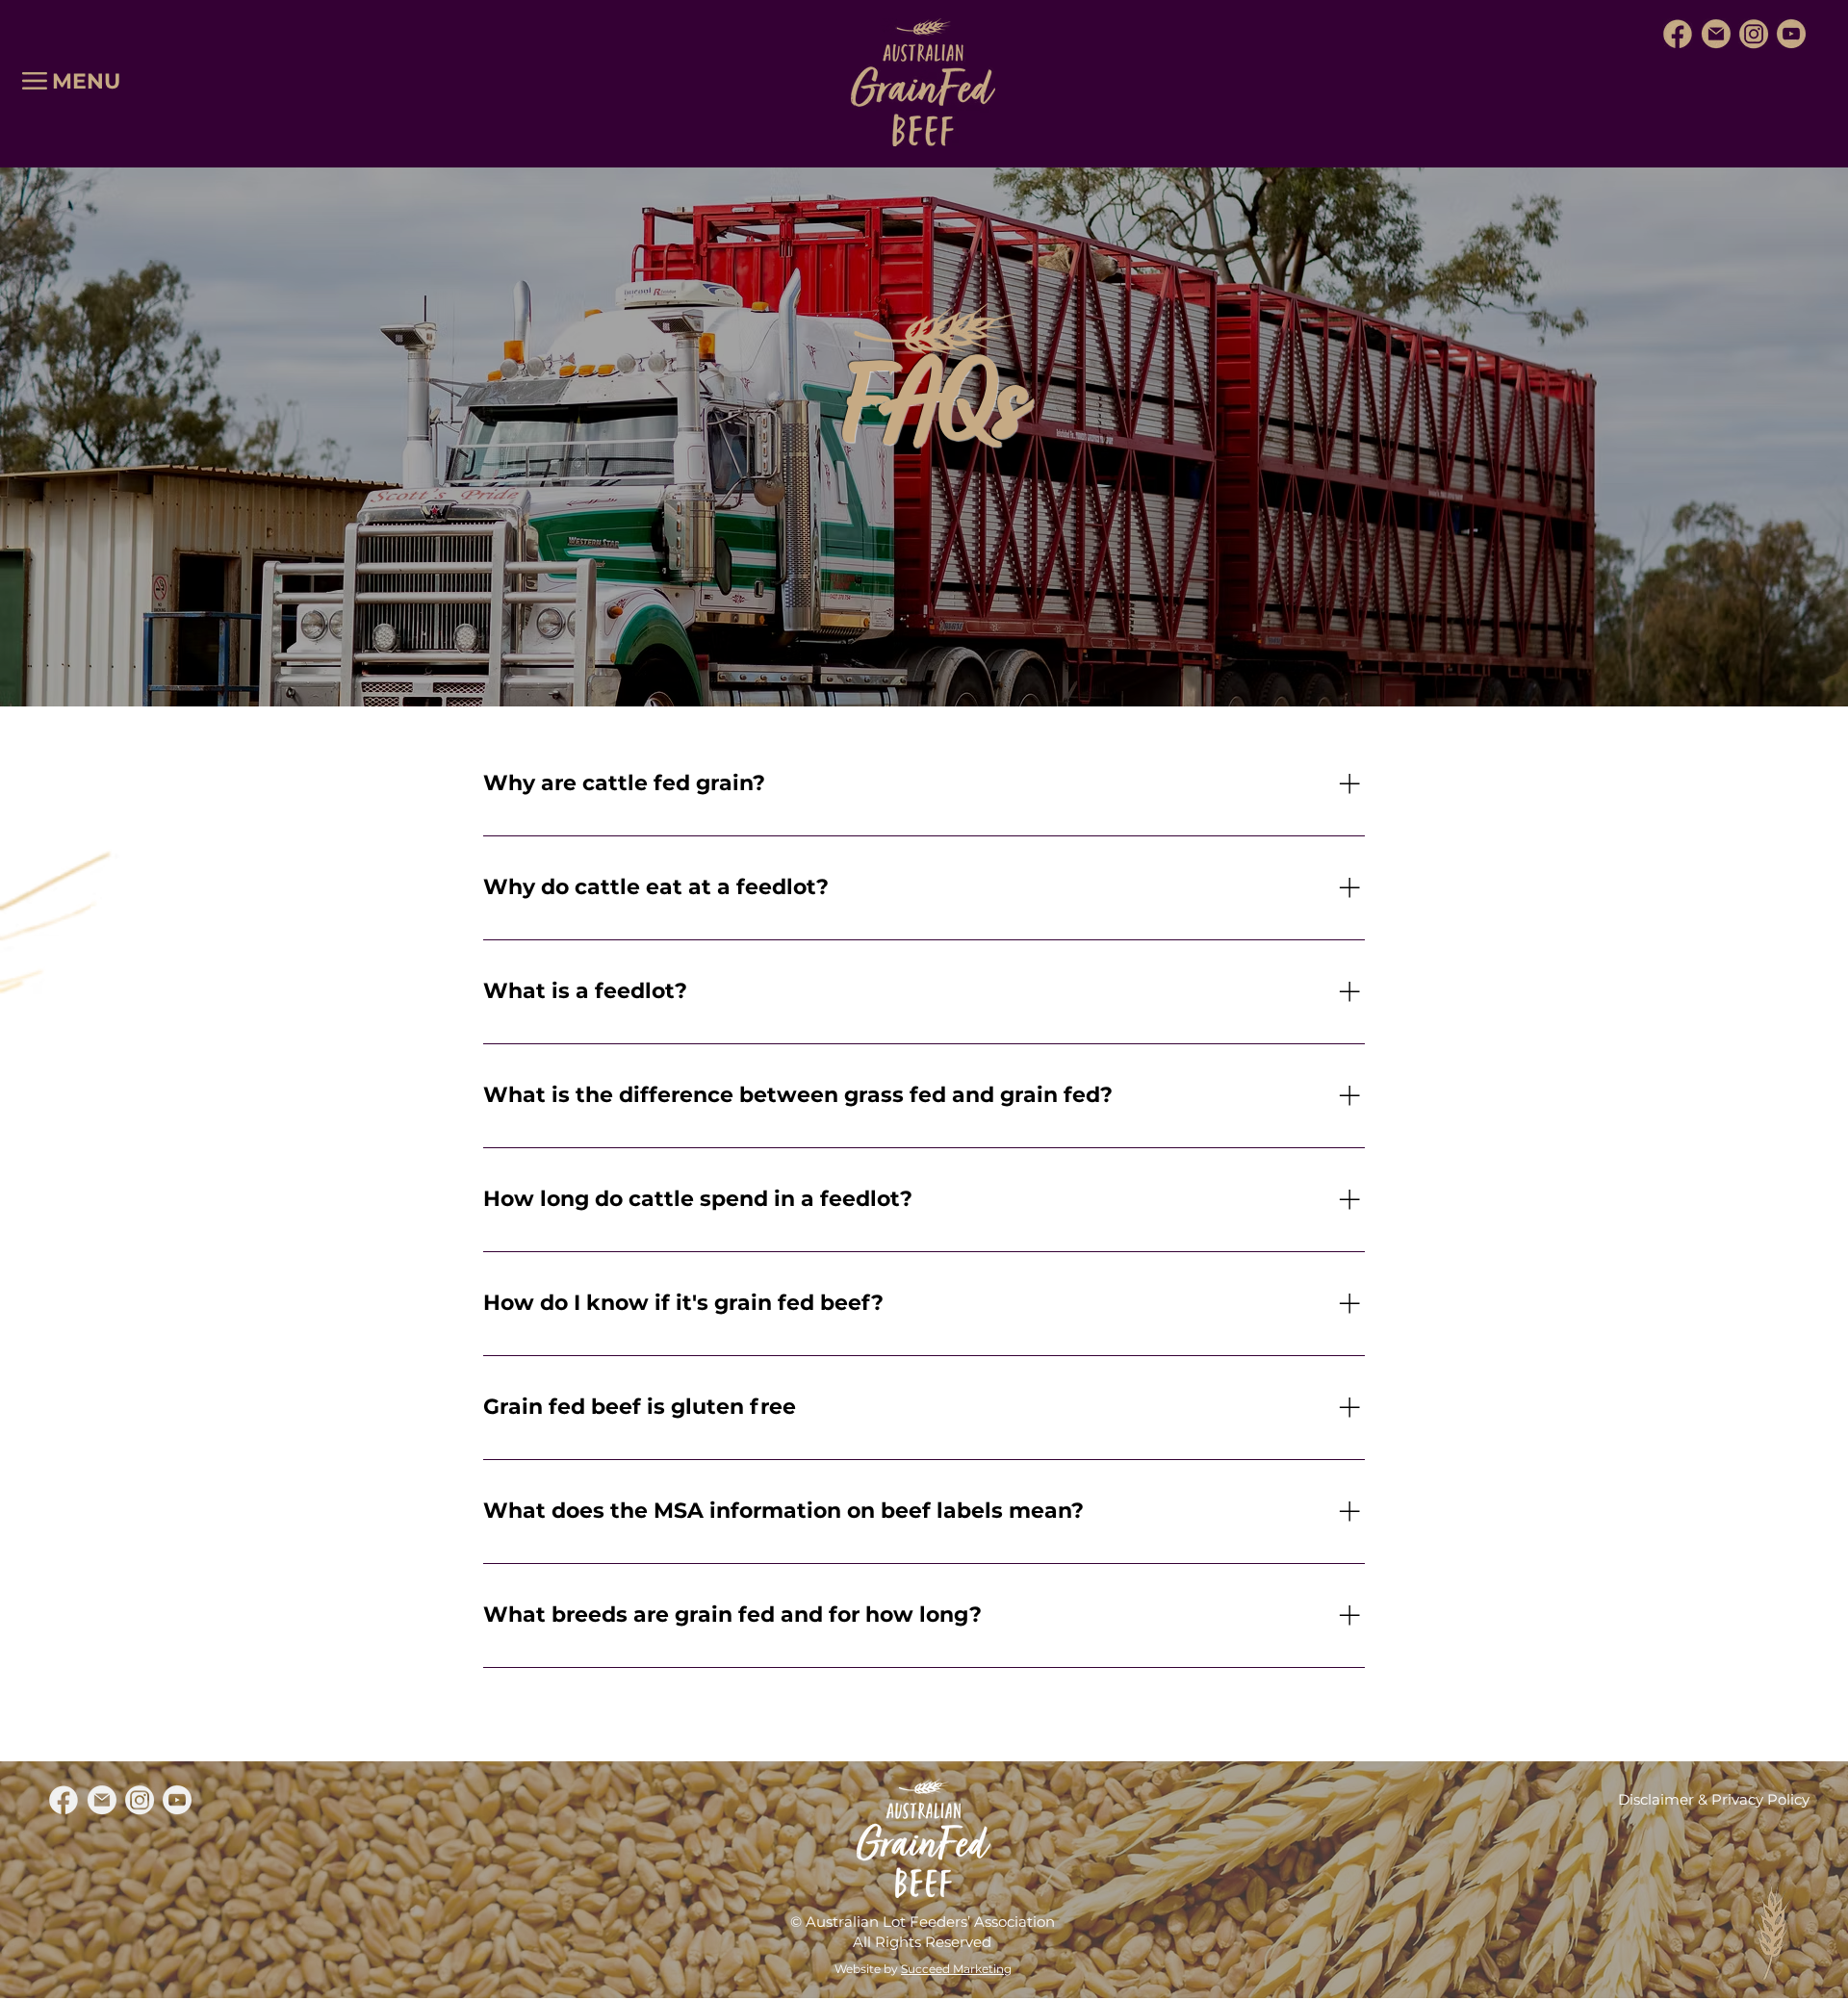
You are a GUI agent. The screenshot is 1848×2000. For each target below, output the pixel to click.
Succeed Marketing (956, 1969)
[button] (34, 81)
